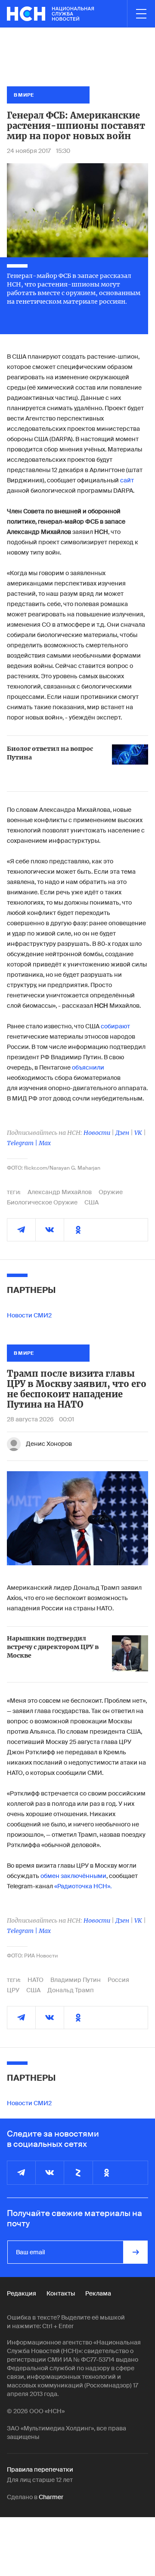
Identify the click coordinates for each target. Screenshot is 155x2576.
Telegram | (23, 1143)
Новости (97, 1133)
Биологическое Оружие (42, 1202)
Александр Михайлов (60, 1192)
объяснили (88, 1067)
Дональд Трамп (71, 1990)
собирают (115, 1026)
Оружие (111, 1192)
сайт (127, 480)
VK (138, 1133)
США (91, 1202)
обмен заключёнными (73, 1876)
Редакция (22, 2293)
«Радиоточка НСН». (83, 1886)
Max (45, 1143)
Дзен (122, 1133)
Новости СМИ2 (29, 1315)
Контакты (61, 2293)
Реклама (98, 2293)
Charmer (51, 2497)
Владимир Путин (76, 1980)
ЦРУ (13, 1990)
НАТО (36, 1980)
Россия (118, 1980)
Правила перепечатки (40, 2469)
